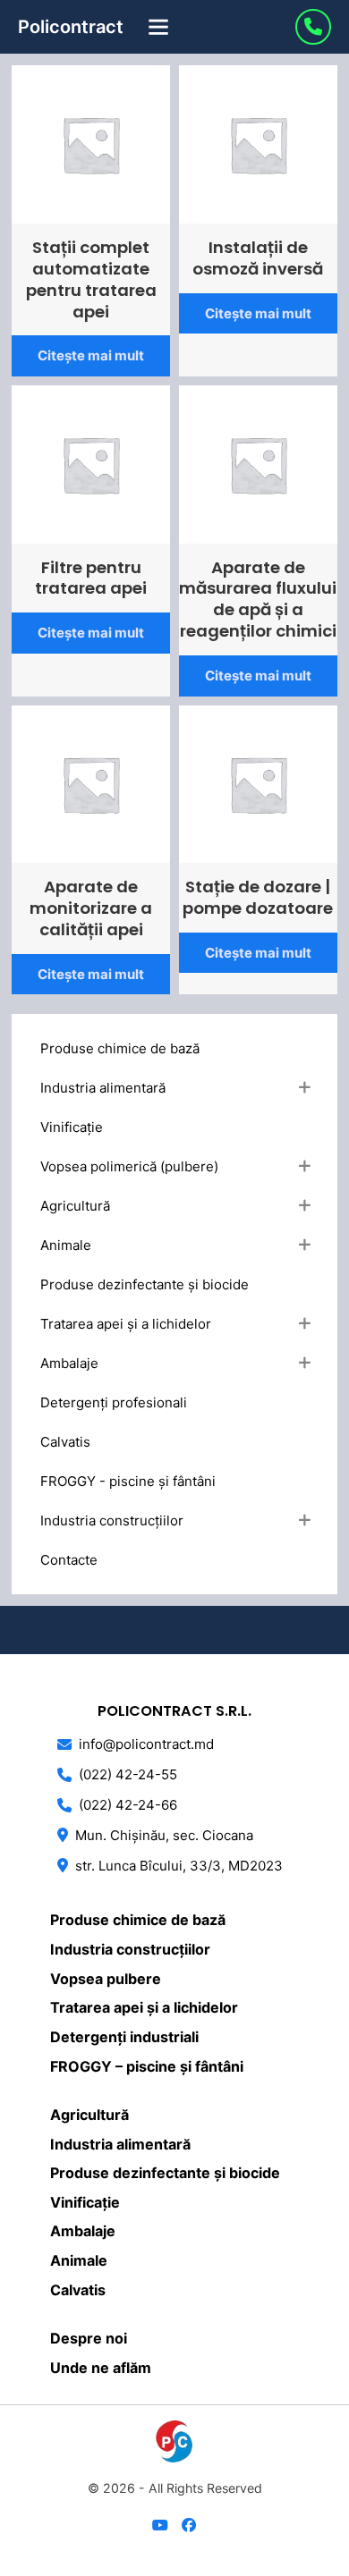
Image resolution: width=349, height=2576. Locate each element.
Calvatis (78, 2290)
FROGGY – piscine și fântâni (147, 2066)
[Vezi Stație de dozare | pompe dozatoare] (258, 783)
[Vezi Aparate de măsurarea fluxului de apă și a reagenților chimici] (258, 463)
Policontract (71, 27)
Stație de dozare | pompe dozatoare (258, 897)
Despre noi (89, 2338)
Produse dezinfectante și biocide (165, 2173)
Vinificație (85, 2202)
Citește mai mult (91, 355)
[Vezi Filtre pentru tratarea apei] (91, 463)
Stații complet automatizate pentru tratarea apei (91, 279)
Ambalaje (83, 2231)
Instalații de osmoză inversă (258, 258)
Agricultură (89, 2115)
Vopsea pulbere (106, 1979)
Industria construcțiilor (130, 1949)
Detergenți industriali (124, 2037)
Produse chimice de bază (138, 1920)
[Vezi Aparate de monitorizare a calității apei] (91, 783)
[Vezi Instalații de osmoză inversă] (258, 144)
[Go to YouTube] (161, 2526)
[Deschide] (158, 27)
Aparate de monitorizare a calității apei (91, 908)
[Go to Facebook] (188, 2526)
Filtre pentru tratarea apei (91, 578)
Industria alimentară (120, 2144)
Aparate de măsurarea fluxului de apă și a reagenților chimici (258, 600)
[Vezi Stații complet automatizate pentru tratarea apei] (91, 144)
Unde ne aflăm (101, 2368)
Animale (79, 2260)
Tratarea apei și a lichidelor (144, 2007)
